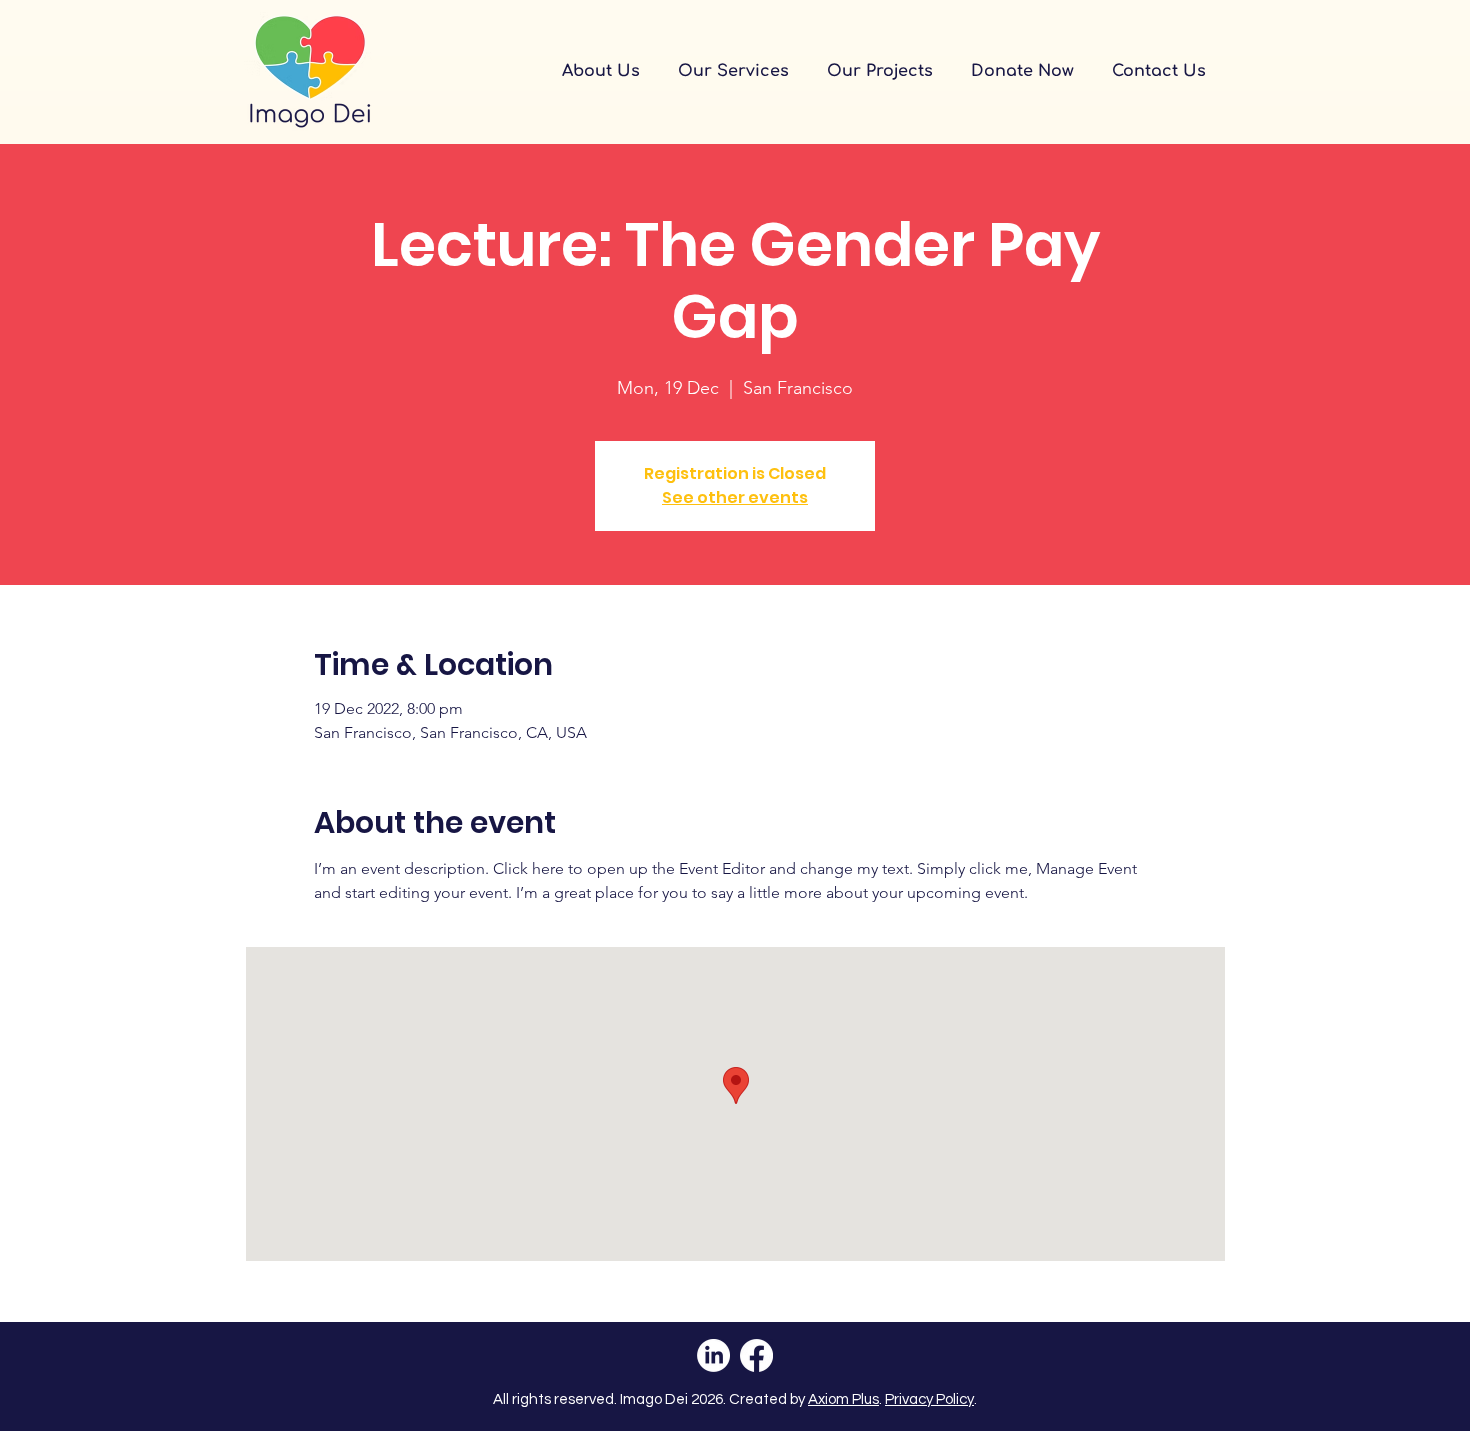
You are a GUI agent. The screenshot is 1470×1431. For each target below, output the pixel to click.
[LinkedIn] (713, 1355)
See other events (735, 497)
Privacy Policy (929, 1399)
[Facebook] (756, 1355)
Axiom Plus (843, 1399)
